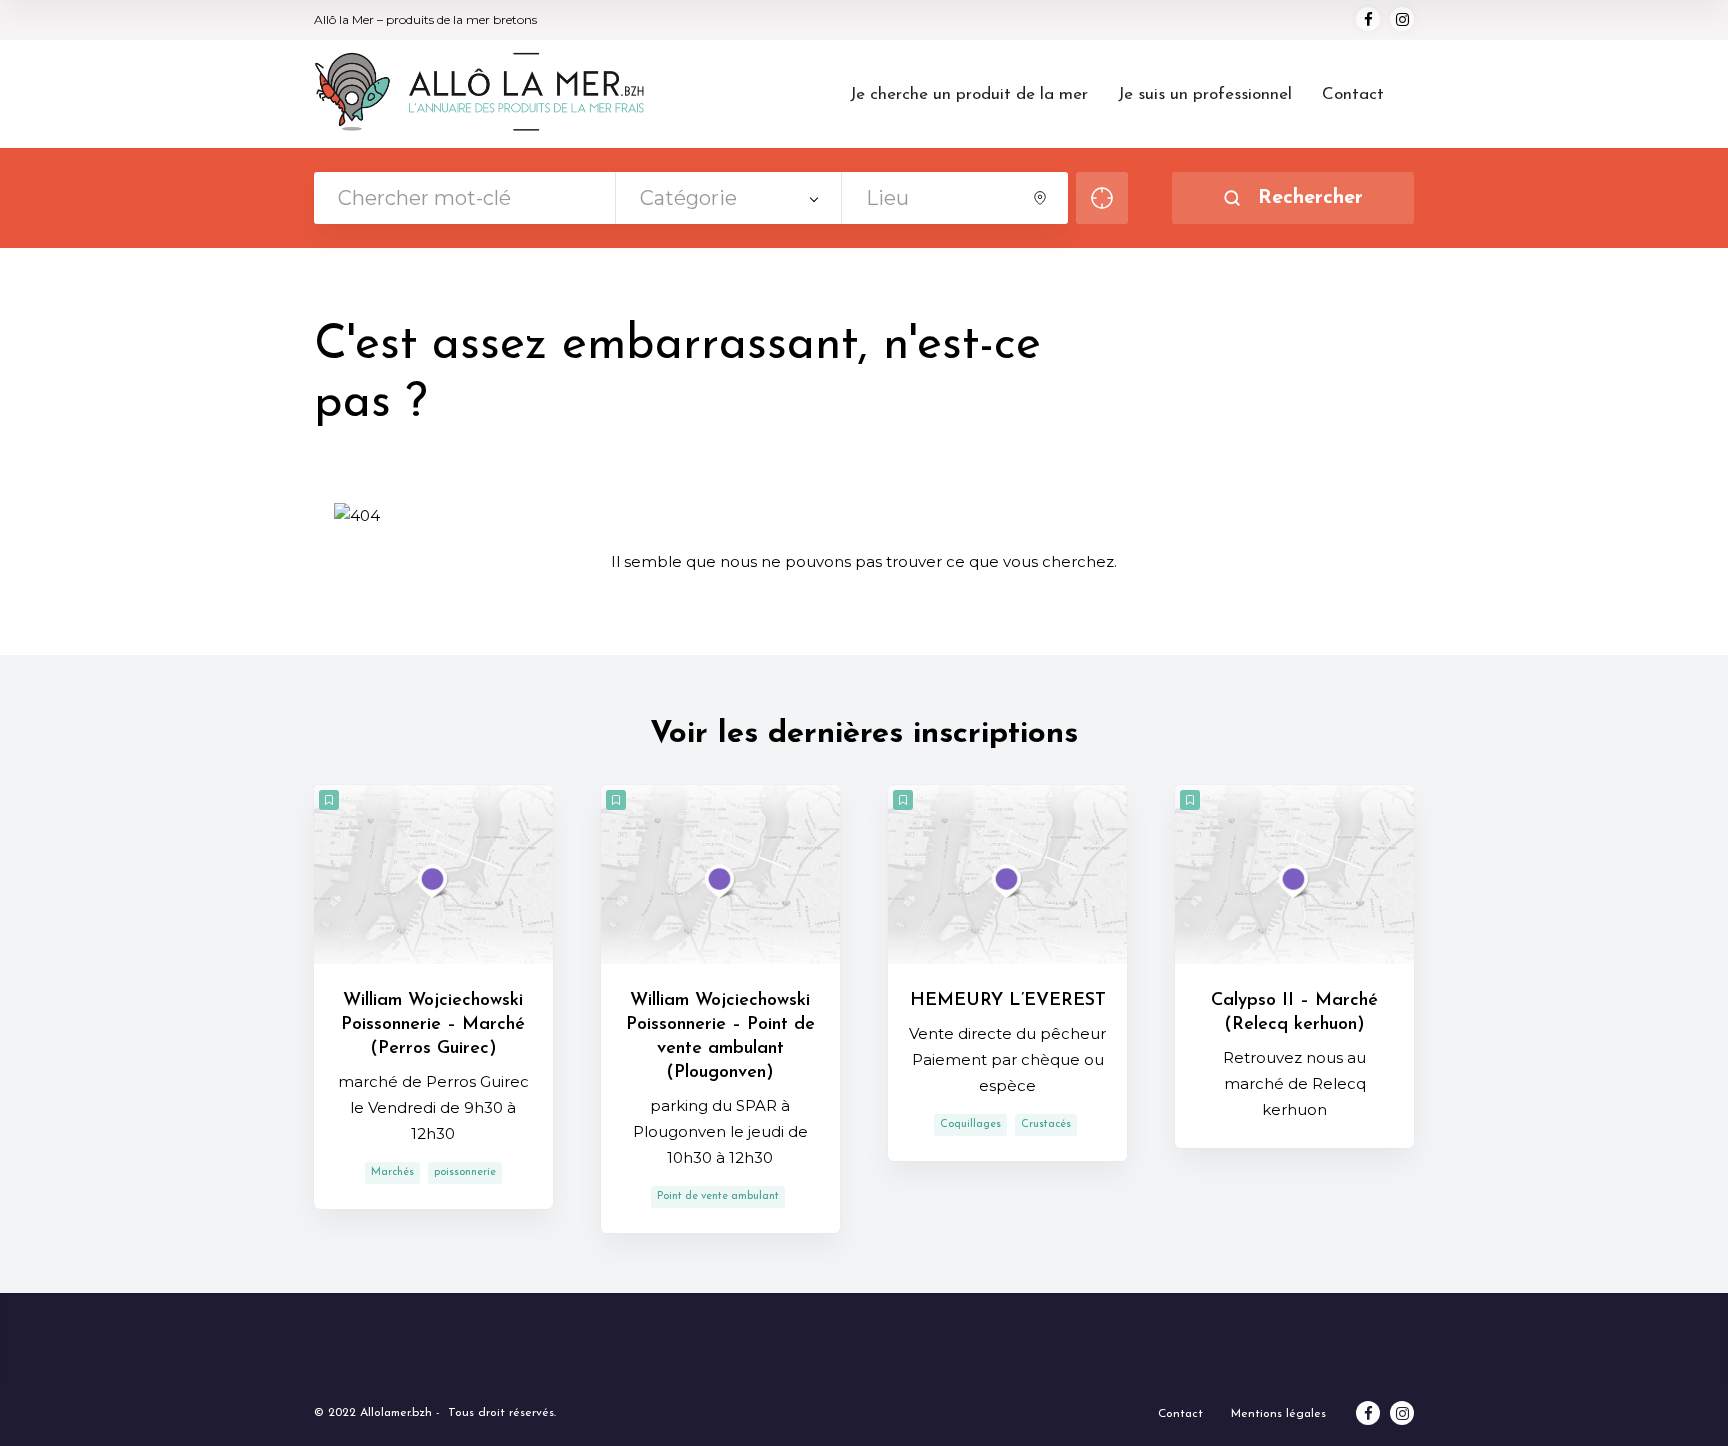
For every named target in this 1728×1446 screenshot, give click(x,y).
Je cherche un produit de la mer (969, 94)
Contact (1353, 94)
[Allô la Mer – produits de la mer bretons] (479, 92)
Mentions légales (1278, 1414)
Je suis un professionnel (1205, 94)
